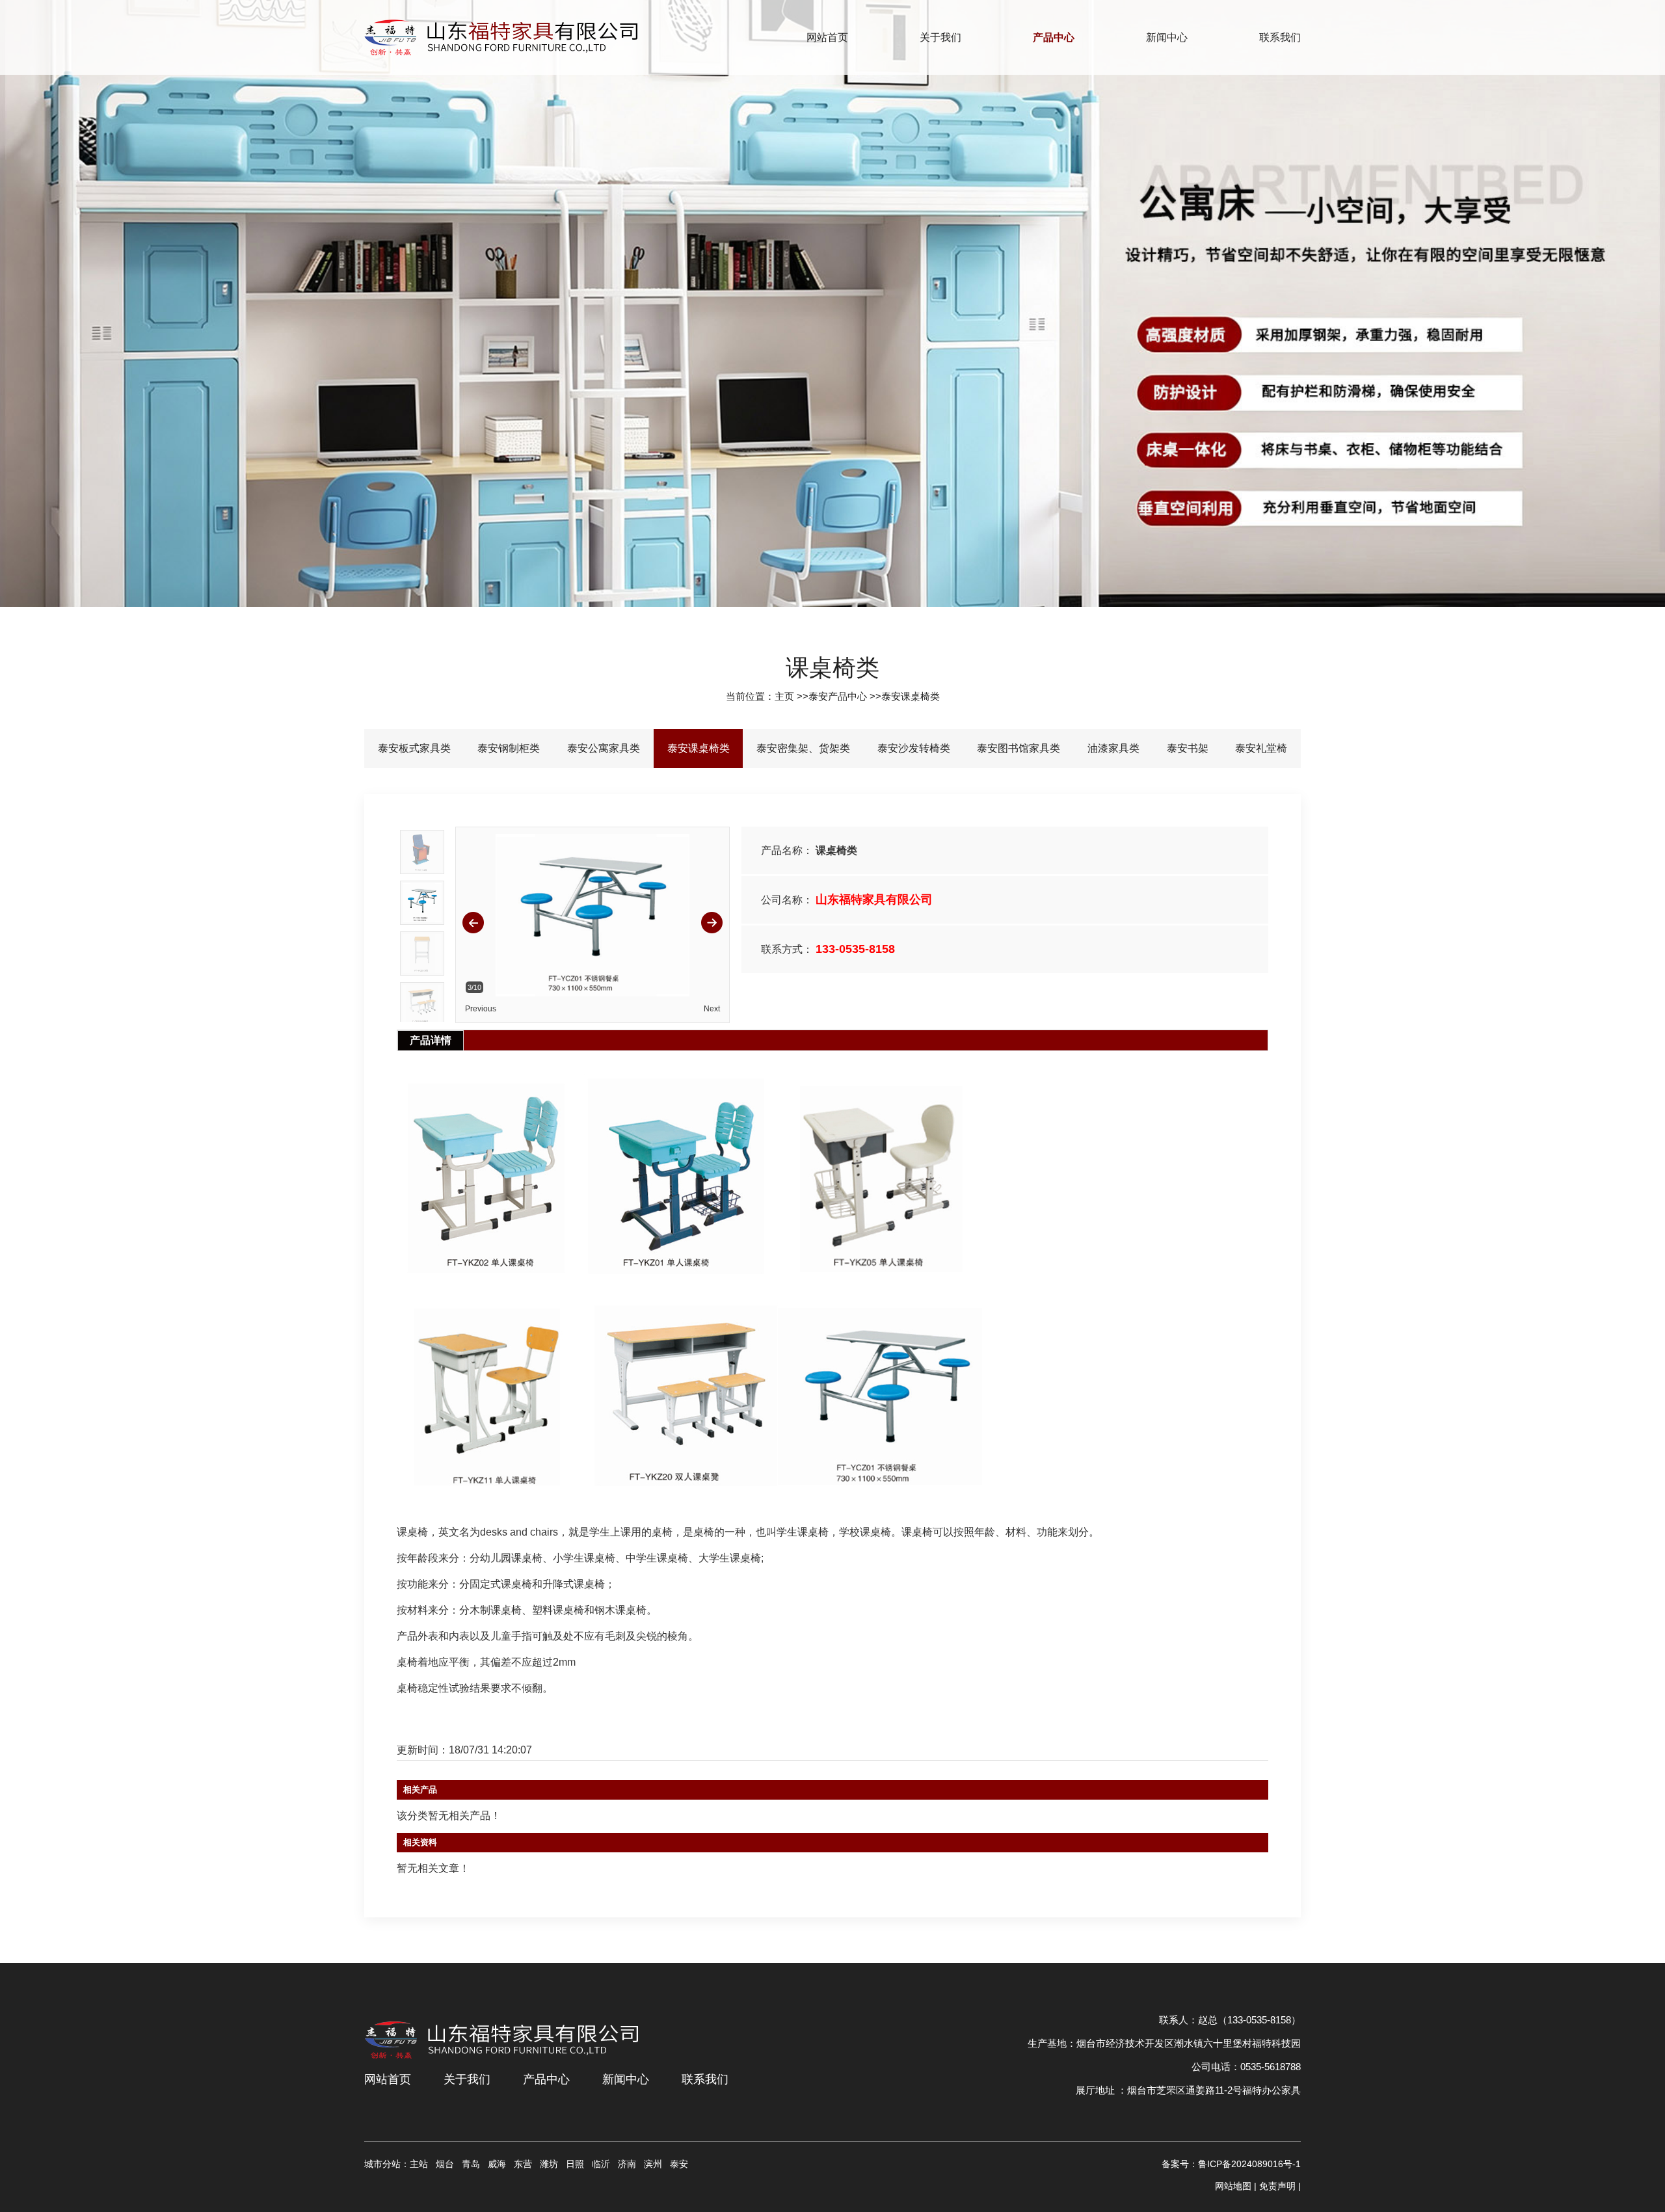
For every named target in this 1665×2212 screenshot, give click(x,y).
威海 (497, 2164)
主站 (419, 2164)
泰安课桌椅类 (911, 696)
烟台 (445, 2164)
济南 (627, 2164)
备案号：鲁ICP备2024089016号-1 (1231, 2164)
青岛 (471, 2164)
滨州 (653, 2164)
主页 (784, 696)
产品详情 (431, 1040)
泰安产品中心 (838, 696)
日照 (575, 2164)
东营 (523, 2164)
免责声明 (1277, 2186)
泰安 (679, 2164)
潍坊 (549, 2164)
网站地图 (1233, 2186)
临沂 (601, 2164)
